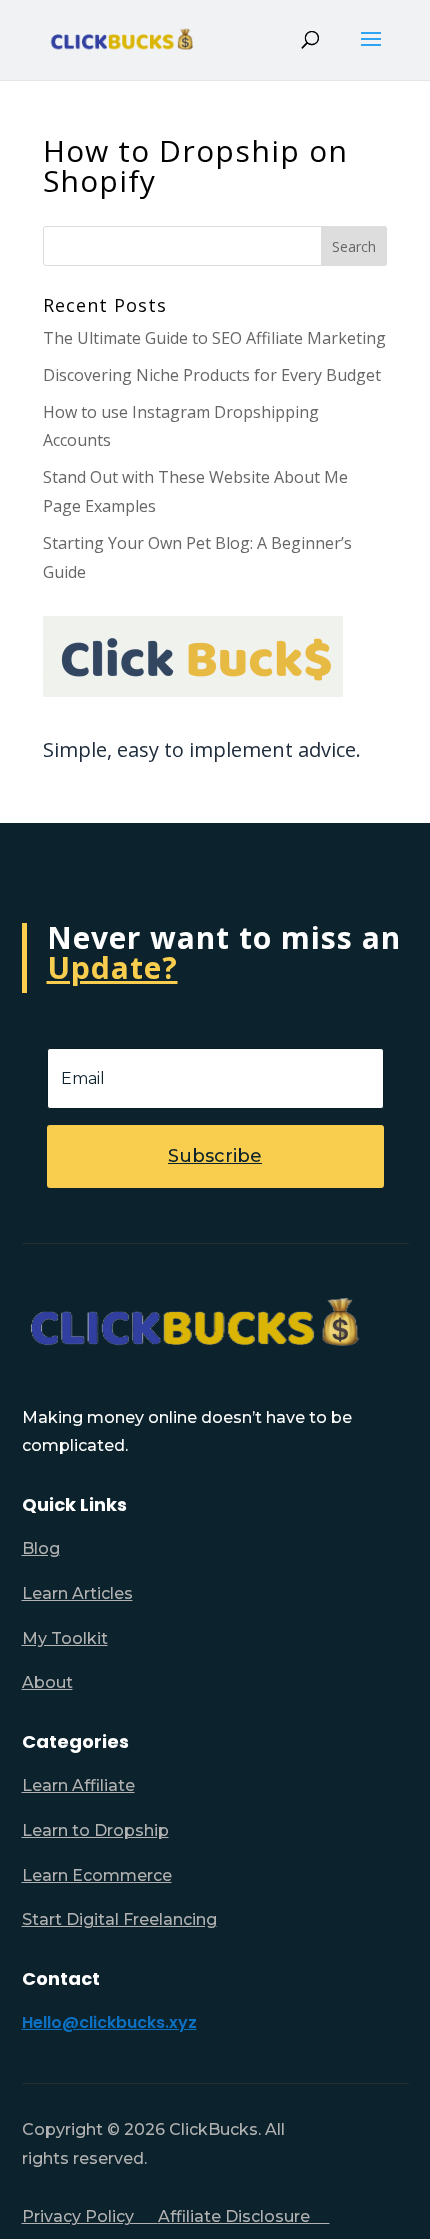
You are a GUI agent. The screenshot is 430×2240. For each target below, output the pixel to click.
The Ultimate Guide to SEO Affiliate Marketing (214, 338)
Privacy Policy (90, 2216)
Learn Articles (77, 1593)
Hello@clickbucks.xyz (109, 2022)
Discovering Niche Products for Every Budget (212, 375)
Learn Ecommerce (97, 1875)
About (47, 1682)
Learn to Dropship (95, 1830)
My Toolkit (65, 1638)
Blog (41, 1548)
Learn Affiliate (78, 1785)
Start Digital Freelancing (119, 1919)
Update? (112, 967)
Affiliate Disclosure (244, 2216)
